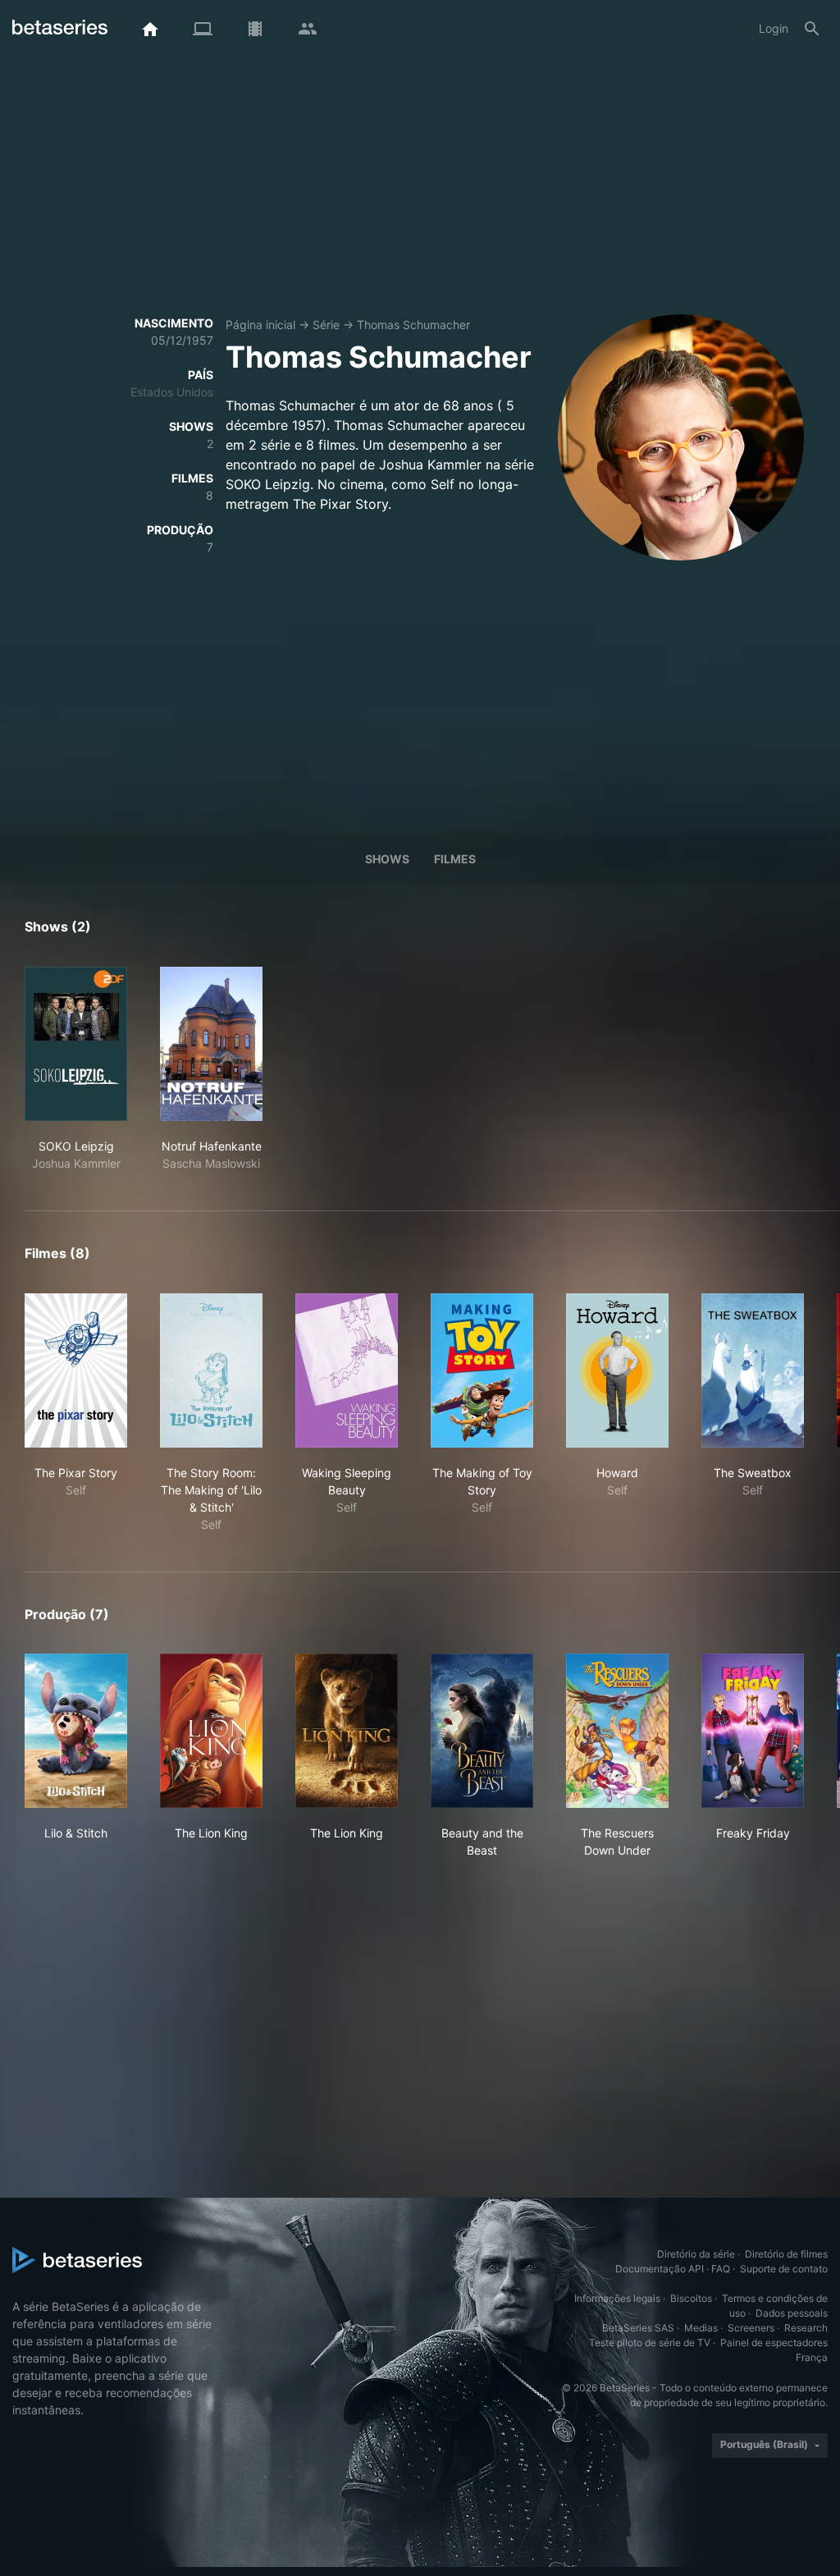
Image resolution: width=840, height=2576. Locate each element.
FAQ (721, 2269)
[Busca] (812, 29)
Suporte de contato (784, 2269)
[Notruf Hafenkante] (211, 1044)
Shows (387, 859)
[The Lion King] (211, 1731)
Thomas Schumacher (413, 325)
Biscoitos (691, 2298)
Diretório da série (696, 2254)
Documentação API (660, 2269)
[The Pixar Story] (76, 1370)
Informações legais (617, 2298)
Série (326, 325)
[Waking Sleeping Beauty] (347, 1370)
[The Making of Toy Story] (482, 1370)
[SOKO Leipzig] (76, 1044)
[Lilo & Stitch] (76, 1731)
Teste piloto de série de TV (650, 2343)
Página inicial (260, 325)
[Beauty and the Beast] (482, 1731)
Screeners (751, 2328)
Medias (701, 2328)
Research (806, 2328)
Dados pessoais (792, 2313)
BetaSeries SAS (638, 2328)
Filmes (455, 859)
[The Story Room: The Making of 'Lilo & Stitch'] (211, 1370)
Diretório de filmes (786, 2254)
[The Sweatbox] (753, 1370)
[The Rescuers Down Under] (617, 1731)
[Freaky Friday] (753, 1731)
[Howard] (617, 1370)
